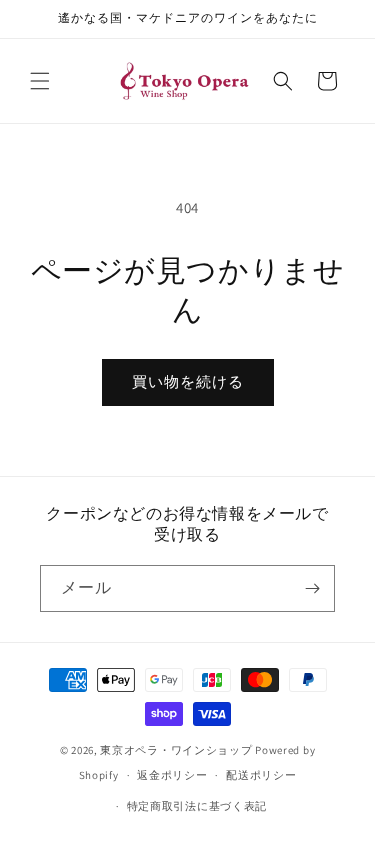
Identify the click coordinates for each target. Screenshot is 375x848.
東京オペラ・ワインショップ (176, 750)
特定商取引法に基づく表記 (197, 806)
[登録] (312, 588)
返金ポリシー (172, 775)
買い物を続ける (188, 381)
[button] (40, 81)
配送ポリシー (261, 775)
